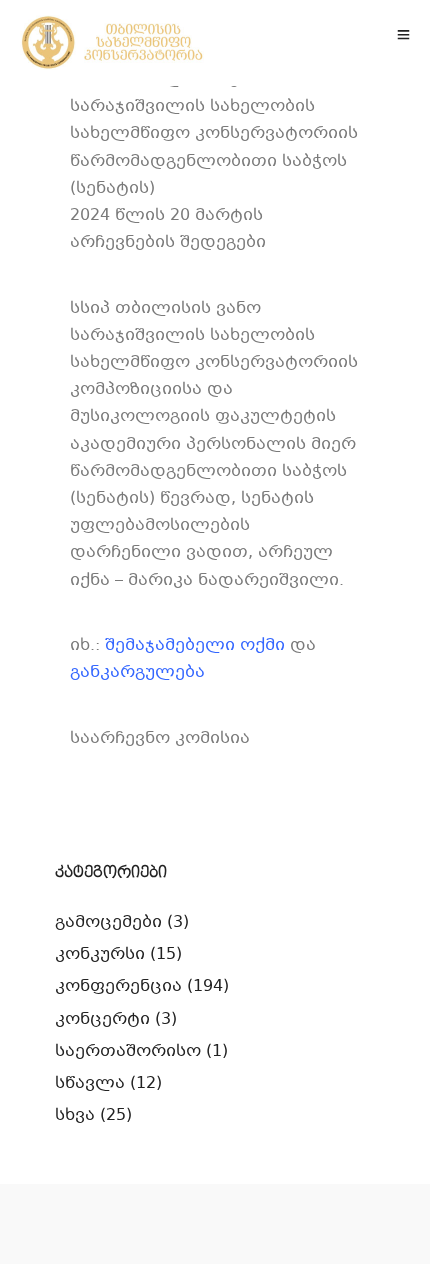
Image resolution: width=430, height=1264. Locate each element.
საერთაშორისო (128, 1051)
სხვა (75, 1115)
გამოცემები (108, 922)
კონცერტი (102, 1019)
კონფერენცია (118, 986)
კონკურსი (100, 954)
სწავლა (90, 1083)
